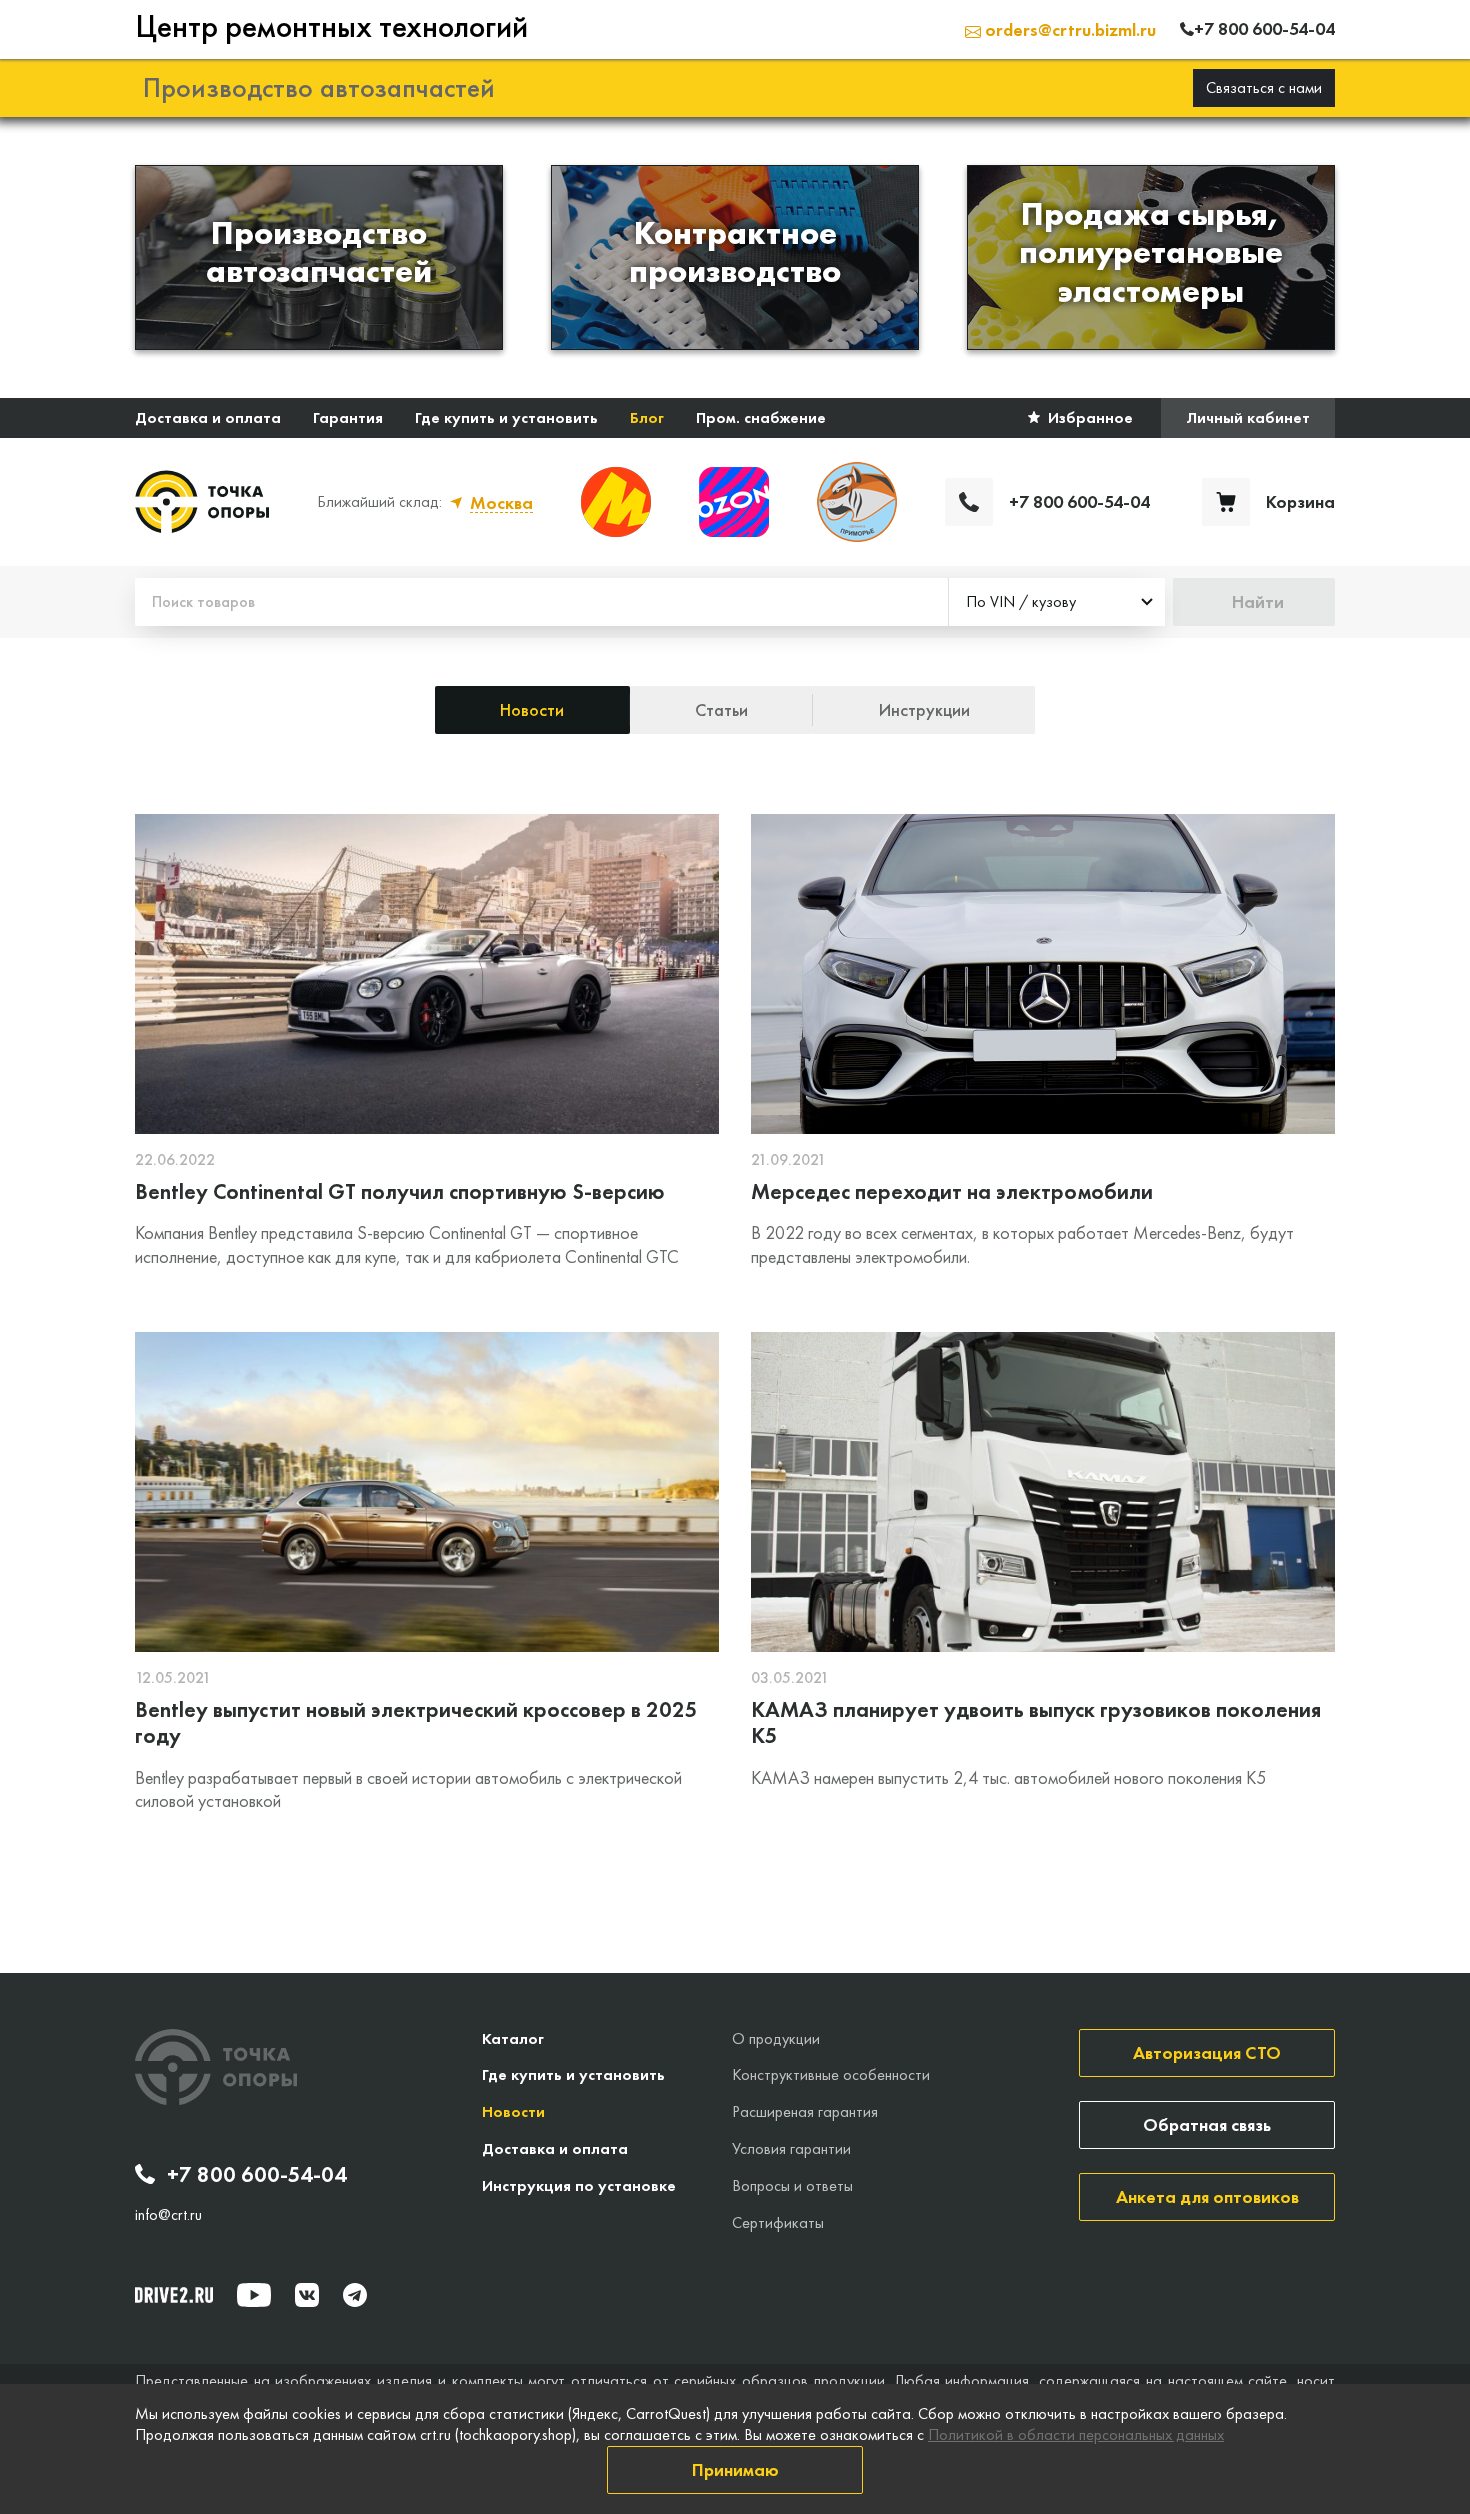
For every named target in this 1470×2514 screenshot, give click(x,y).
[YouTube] (254, 2295)
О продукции (776, 2038)
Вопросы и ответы (792, 2185)
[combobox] (1057, 602)
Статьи (721, 709)
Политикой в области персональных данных (1076, 2434)
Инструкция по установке (579, 2185)
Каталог (513, 2038)
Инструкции (924, 709)
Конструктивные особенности (831, 2074)
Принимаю (735, 2469)
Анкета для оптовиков (1207, 2196)
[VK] (307, 2295)
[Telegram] (355, 2295)
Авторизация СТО (1207, 2052)
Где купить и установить (506, 417)
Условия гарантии (791, 2148)
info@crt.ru (168, 2215)
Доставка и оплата (208, 417)
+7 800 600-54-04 (257, 2175)
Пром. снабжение (761, 417)
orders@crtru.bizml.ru (1068, 29)
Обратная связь (1207, 2124)
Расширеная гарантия (805, 2111)
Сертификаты (778, 2222)
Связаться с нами (1264, 87)
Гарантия (348, 417)
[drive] (174, 2295)
